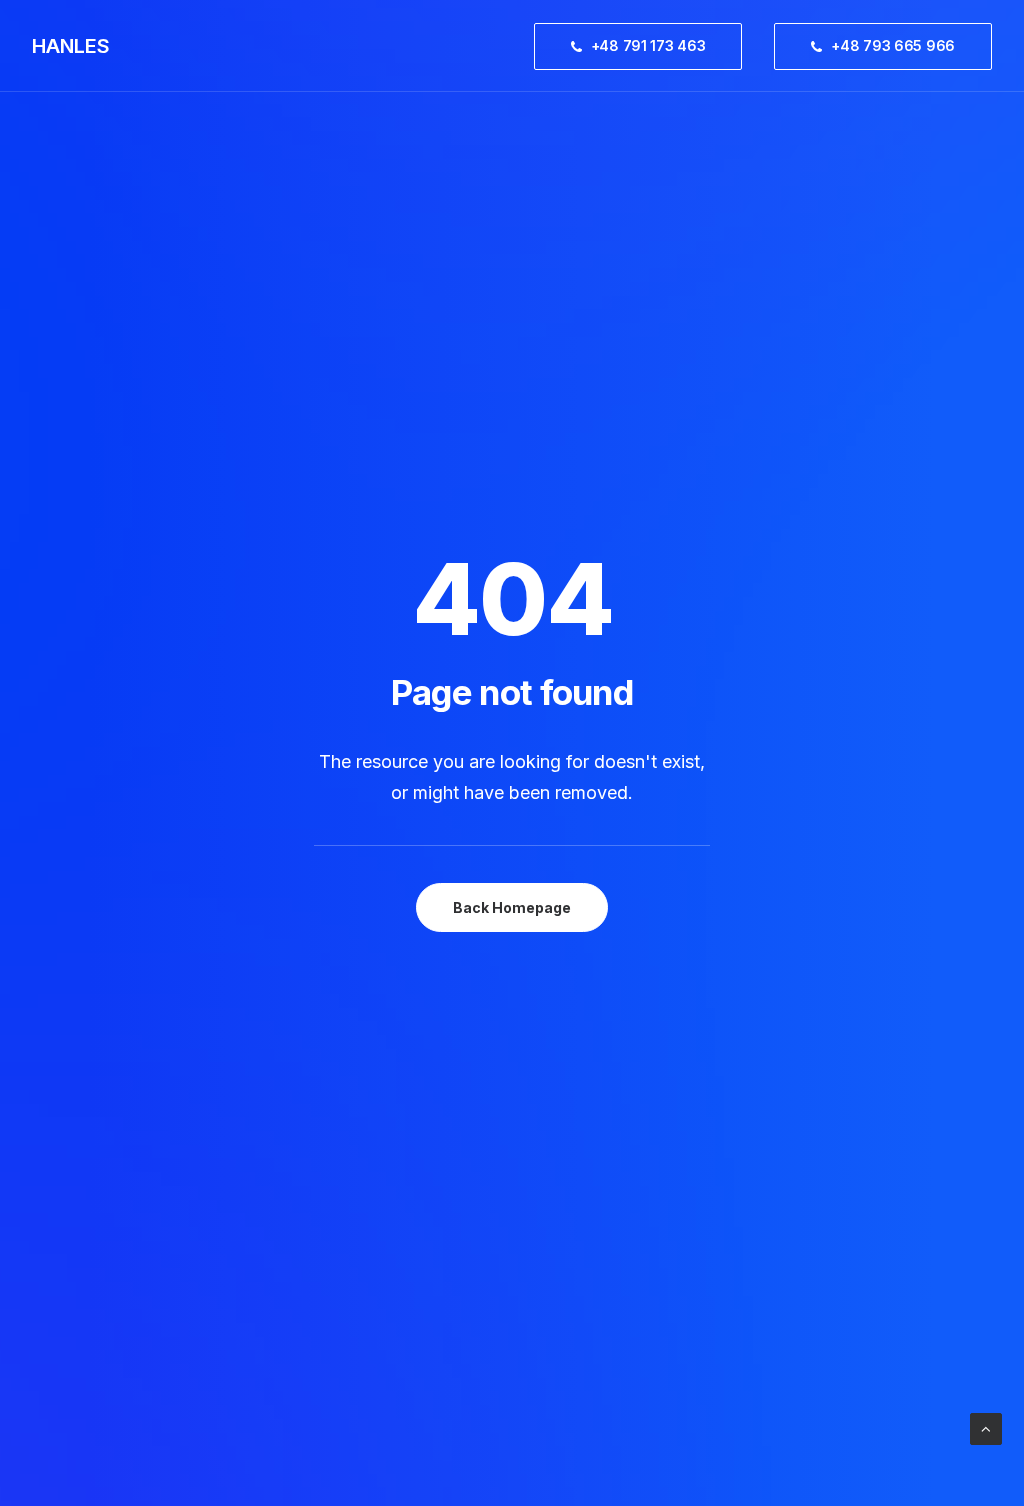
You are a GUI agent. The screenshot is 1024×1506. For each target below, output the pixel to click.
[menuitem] (645, 46)
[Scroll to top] (986, 1427)
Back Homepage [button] (512, 907)
